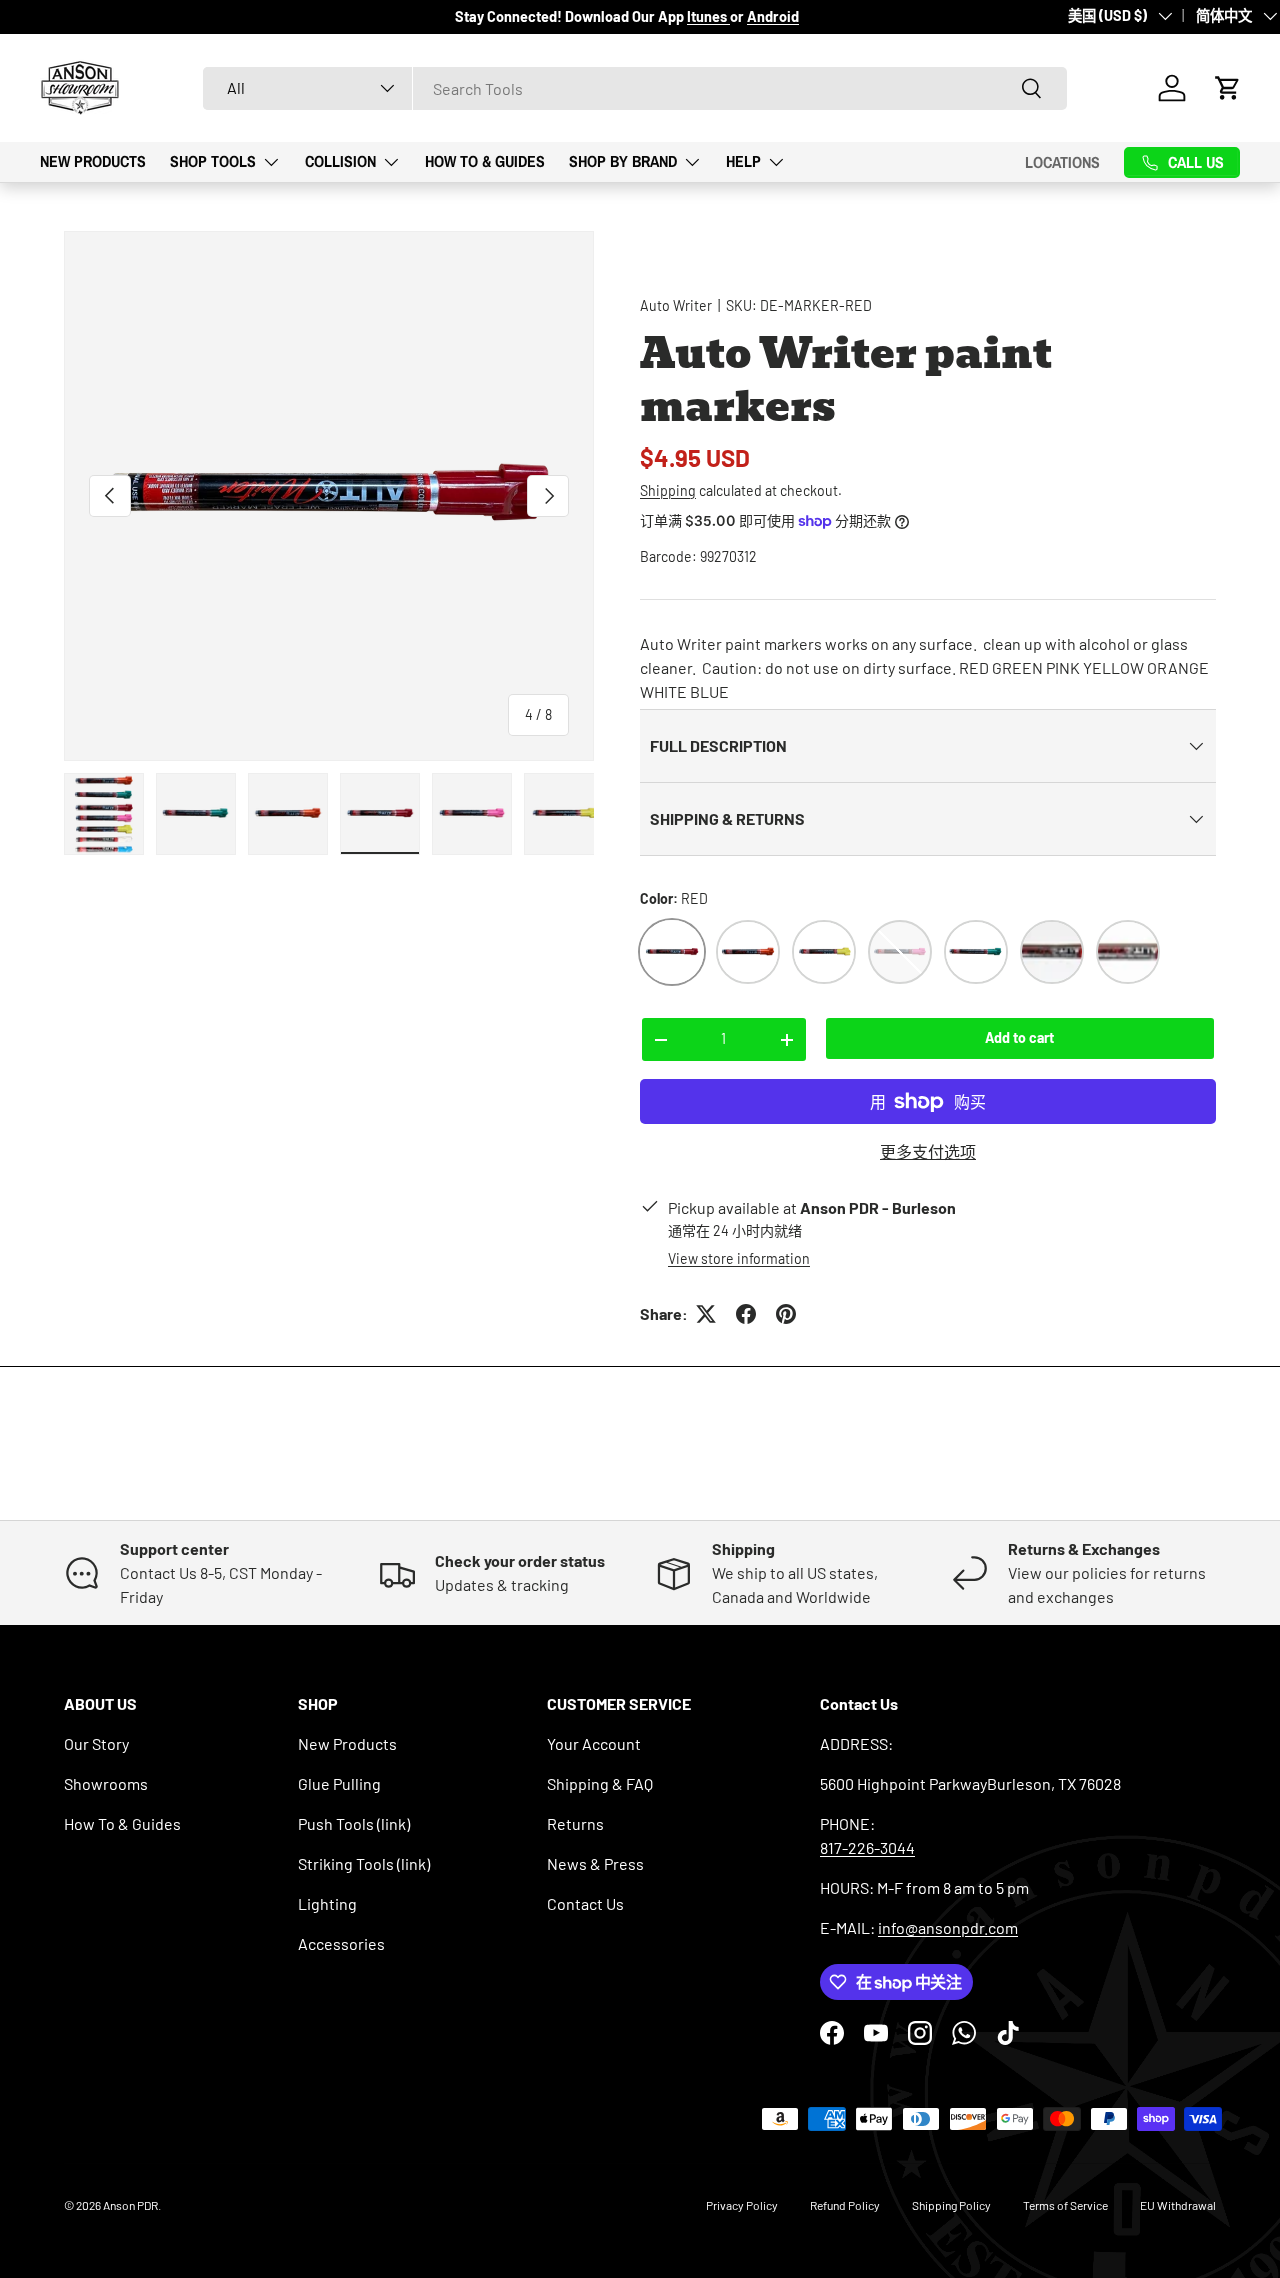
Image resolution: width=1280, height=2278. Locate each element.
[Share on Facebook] (746, 1314)
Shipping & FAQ (600, 1783)
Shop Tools (213, 161)
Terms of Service (1065, 2205)
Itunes (708, 16)
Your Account (594, 1743)
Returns (575, 1823)
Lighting (327, 1903)
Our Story (96, 1743)
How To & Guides (485, 161)
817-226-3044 (867, 1847)
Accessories (341, 1943)
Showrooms (106, 1783)
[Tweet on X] (706, 1314)
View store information (739, 1258)
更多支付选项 (928, 1151)
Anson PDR (130, 2205)
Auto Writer (676, 305)
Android (773, 16)
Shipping (668, 490)
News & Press (595, 1863)
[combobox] (635, 88)
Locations (1062, 162)
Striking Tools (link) (364, 1863)
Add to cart (1019, 1037)
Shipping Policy (951, 2205)
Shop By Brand (623, 161)
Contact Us (585, 1903)
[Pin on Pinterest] (786, 1314)
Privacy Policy (742, 2205)
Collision (340, 161)
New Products (93, 161)
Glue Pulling (339, 1783)
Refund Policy (845, 2205)
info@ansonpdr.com (948, 1927)
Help (743, 161)
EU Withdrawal (1178, 2205)
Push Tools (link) (354, 1823)
